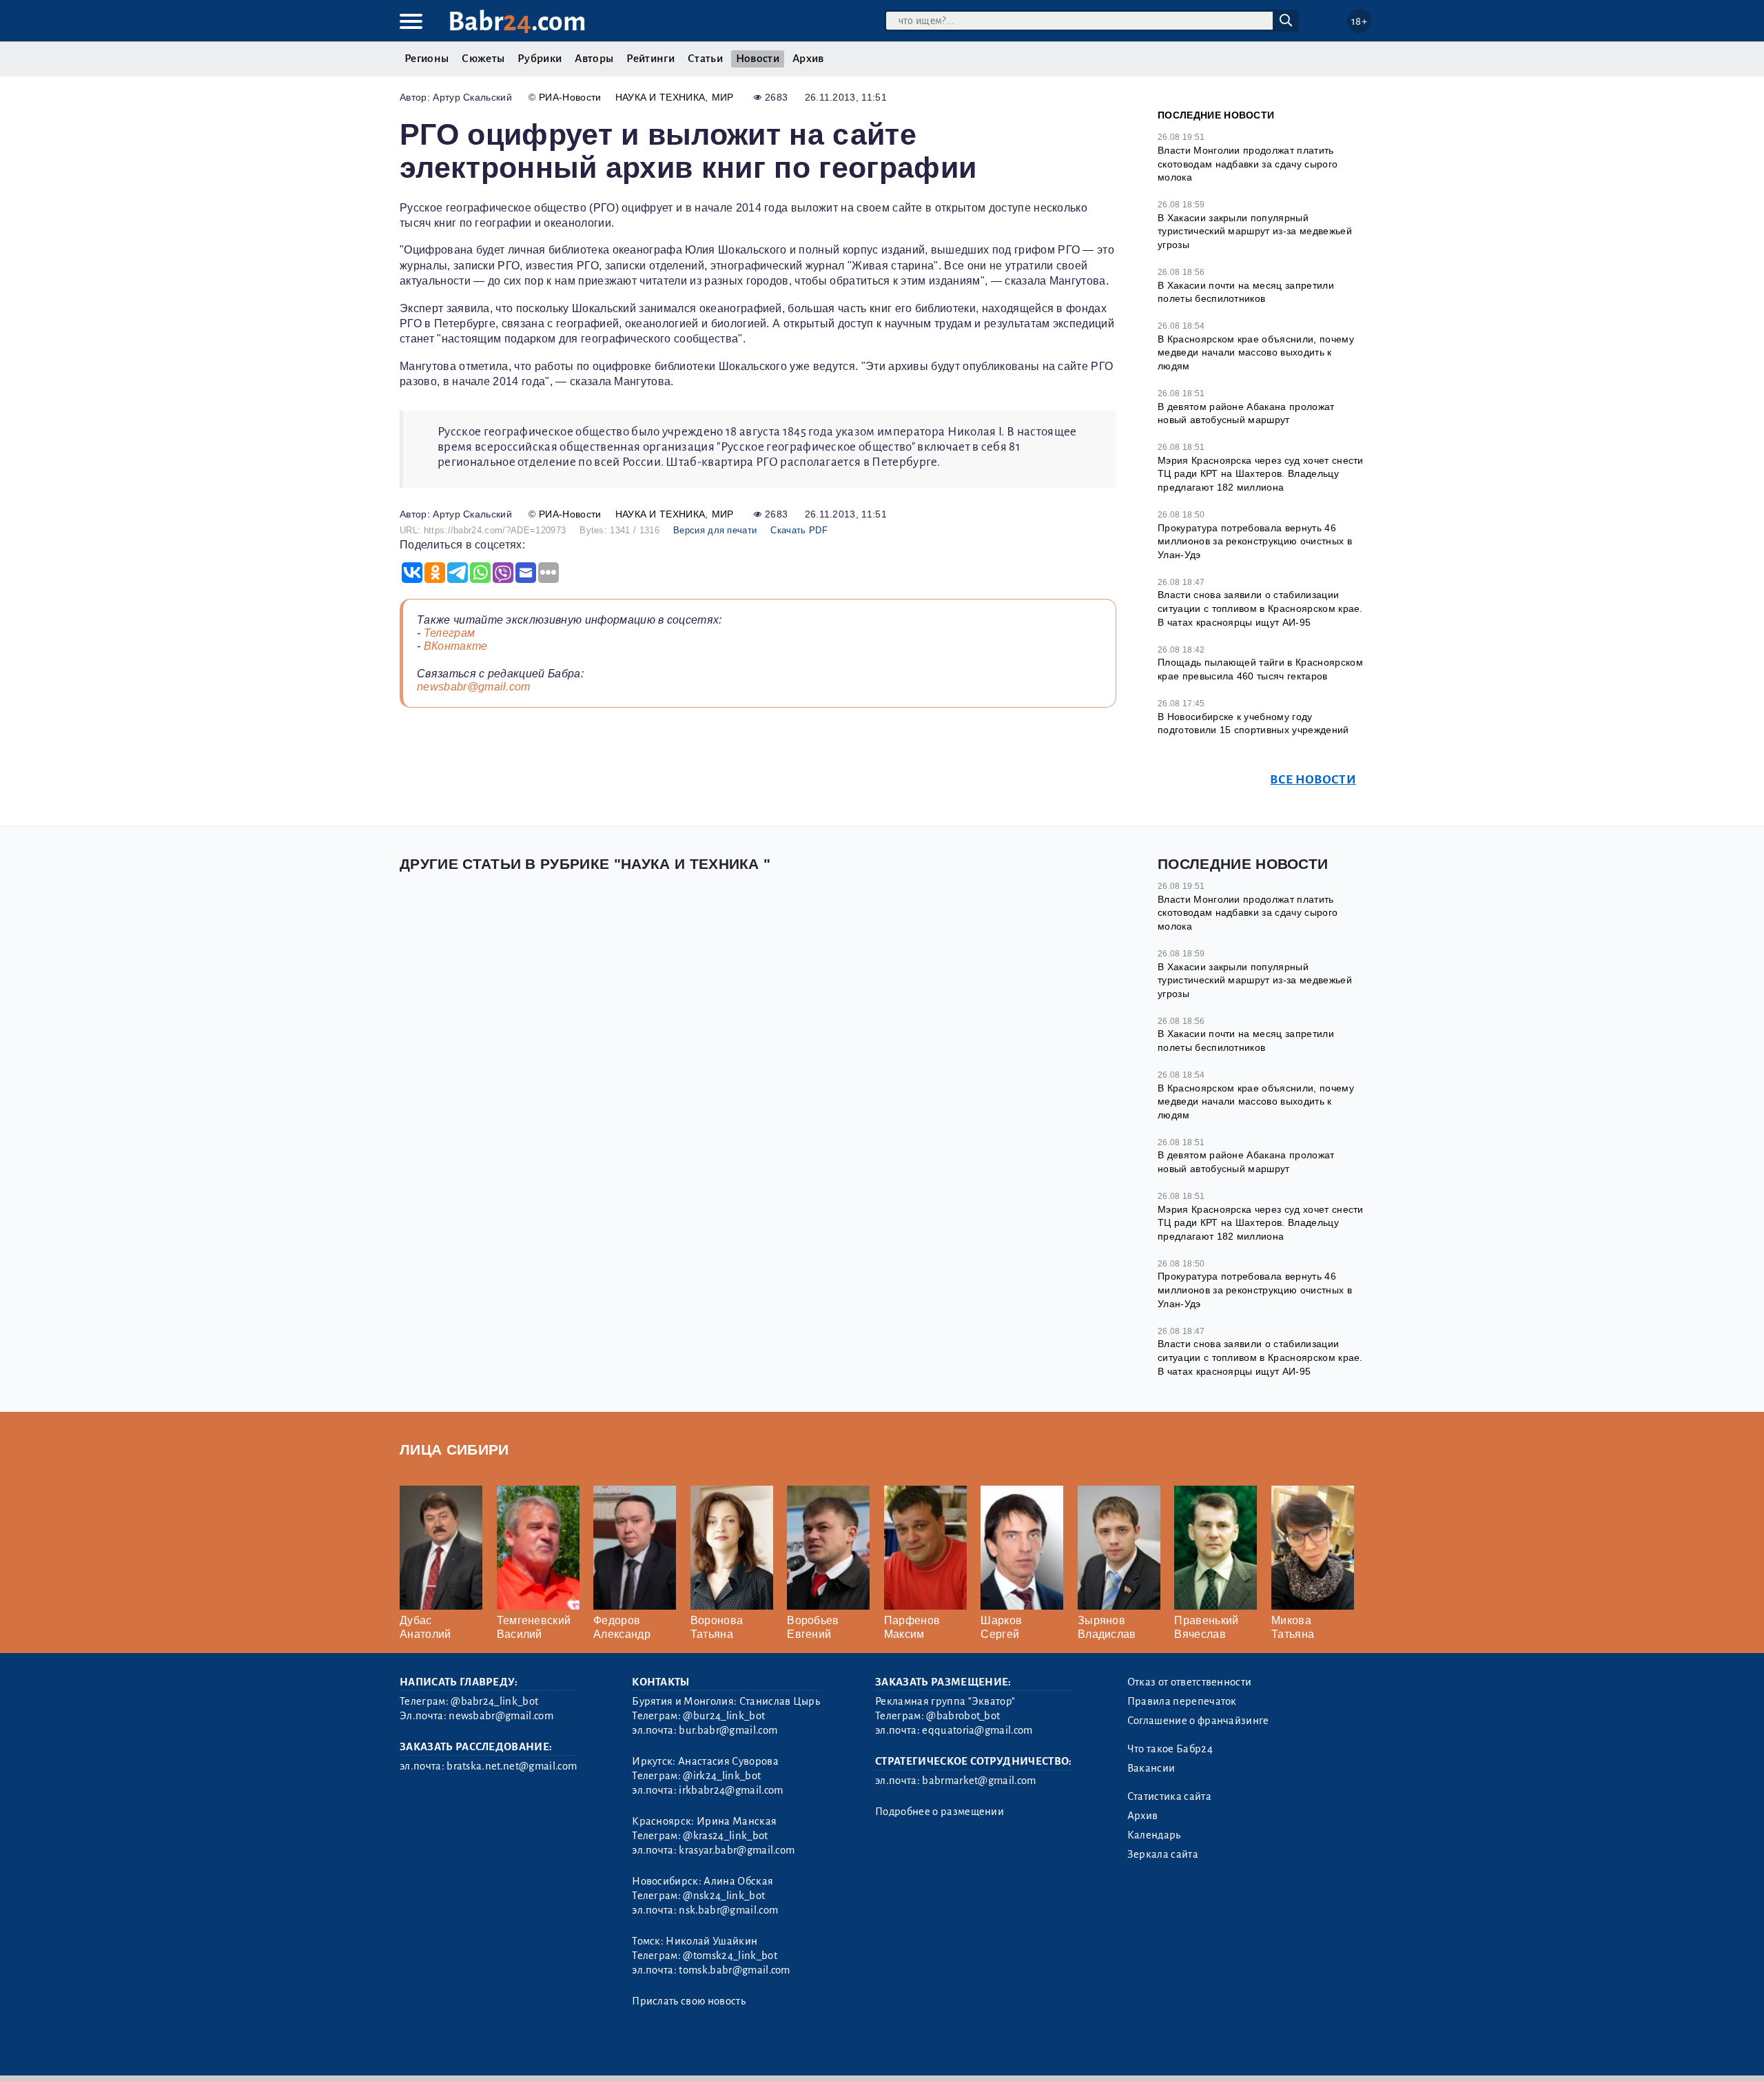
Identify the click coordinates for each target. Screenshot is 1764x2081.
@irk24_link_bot (722, 1776)
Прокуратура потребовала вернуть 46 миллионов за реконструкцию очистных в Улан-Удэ (1255, 541)
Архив (808, 59)
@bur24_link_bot (724, 1716)
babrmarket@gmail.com (979, 1781)
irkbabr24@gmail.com (731, 1790)
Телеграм (450, 633)
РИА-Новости (570, 97)
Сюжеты (483, 59)
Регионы (427, 59)
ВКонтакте (456, 646)
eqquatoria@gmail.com (977, 1730)
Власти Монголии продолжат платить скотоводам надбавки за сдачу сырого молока (1248, 164)
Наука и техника (660, 97)
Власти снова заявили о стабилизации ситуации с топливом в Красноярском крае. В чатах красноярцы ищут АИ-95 (1260, 608)
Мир (723, 97)
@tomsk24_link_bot (730, 1956)
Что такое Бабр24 (1170, 1749)
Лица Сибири (454, 1449)
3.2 (484, 2052)
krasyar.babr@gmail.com (737, 1850)
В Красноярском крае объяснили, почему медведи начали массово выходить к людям (1256, 352)
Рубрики (540, 59)
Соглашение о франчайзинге (1198, 1721)
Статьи (705, 59)
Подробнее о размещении (940, 1812)
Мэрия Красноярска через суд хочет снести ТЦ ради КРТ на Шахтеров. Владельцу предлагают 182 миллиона (1261, 474)
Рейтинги (650, 59)
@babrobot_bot (963, 1716)
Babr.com (517, 22)
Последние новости (1216, 115)
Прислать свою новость (689, 2001)
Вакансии (1151, 1768)
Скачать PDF (799, 530)
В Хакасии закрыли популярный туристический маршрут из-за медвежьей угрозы (1255, 231)
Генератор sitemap (713, 2052)
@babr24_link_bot (494, 1701)
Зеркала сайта (1163, 1854)
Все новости (1313, 780)
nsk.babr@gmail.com (728, 1910)
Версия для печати (715, 530)
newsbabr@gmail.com (474, 687)
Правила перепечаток (1182, 1701)
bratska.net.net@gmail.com (512, 1766)
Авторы (594, 59)
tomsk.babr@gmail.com (734, 1970)
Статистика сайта (1169, 1796)
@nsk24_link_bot (724, 1896)
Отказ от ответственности (1190, 1682)
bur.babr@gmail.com (728, 1730)
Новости (758, 59)
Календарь (1154, 1835)
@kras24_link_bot (725, 1836)
